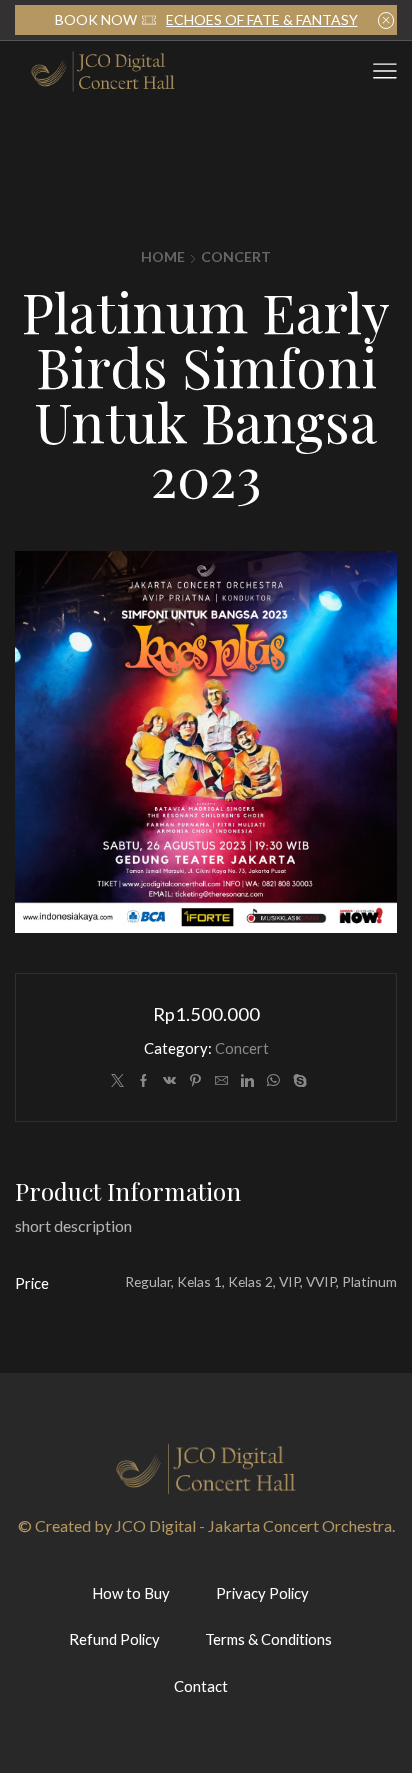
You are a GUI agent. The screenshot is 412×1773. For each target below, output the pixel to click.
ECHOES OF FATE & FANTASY (262, 19)
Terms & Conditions (268, 1639)
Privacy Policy (262, 1593)
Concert (236, 256)
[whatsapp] (273, 1081)
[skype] (297, 1081)
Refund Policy (114, 1639)
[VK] (169, 1081)
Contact (201, 1686)
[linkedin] (247, 1081)
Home (163, 256)
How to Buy (131, 1593)
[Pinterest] (195, 1081)
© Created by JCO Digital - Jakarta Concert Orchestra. (206, 1525)
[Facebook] (143, 1081)
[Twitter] (117, 1081)
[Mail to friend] (221, 1081)
